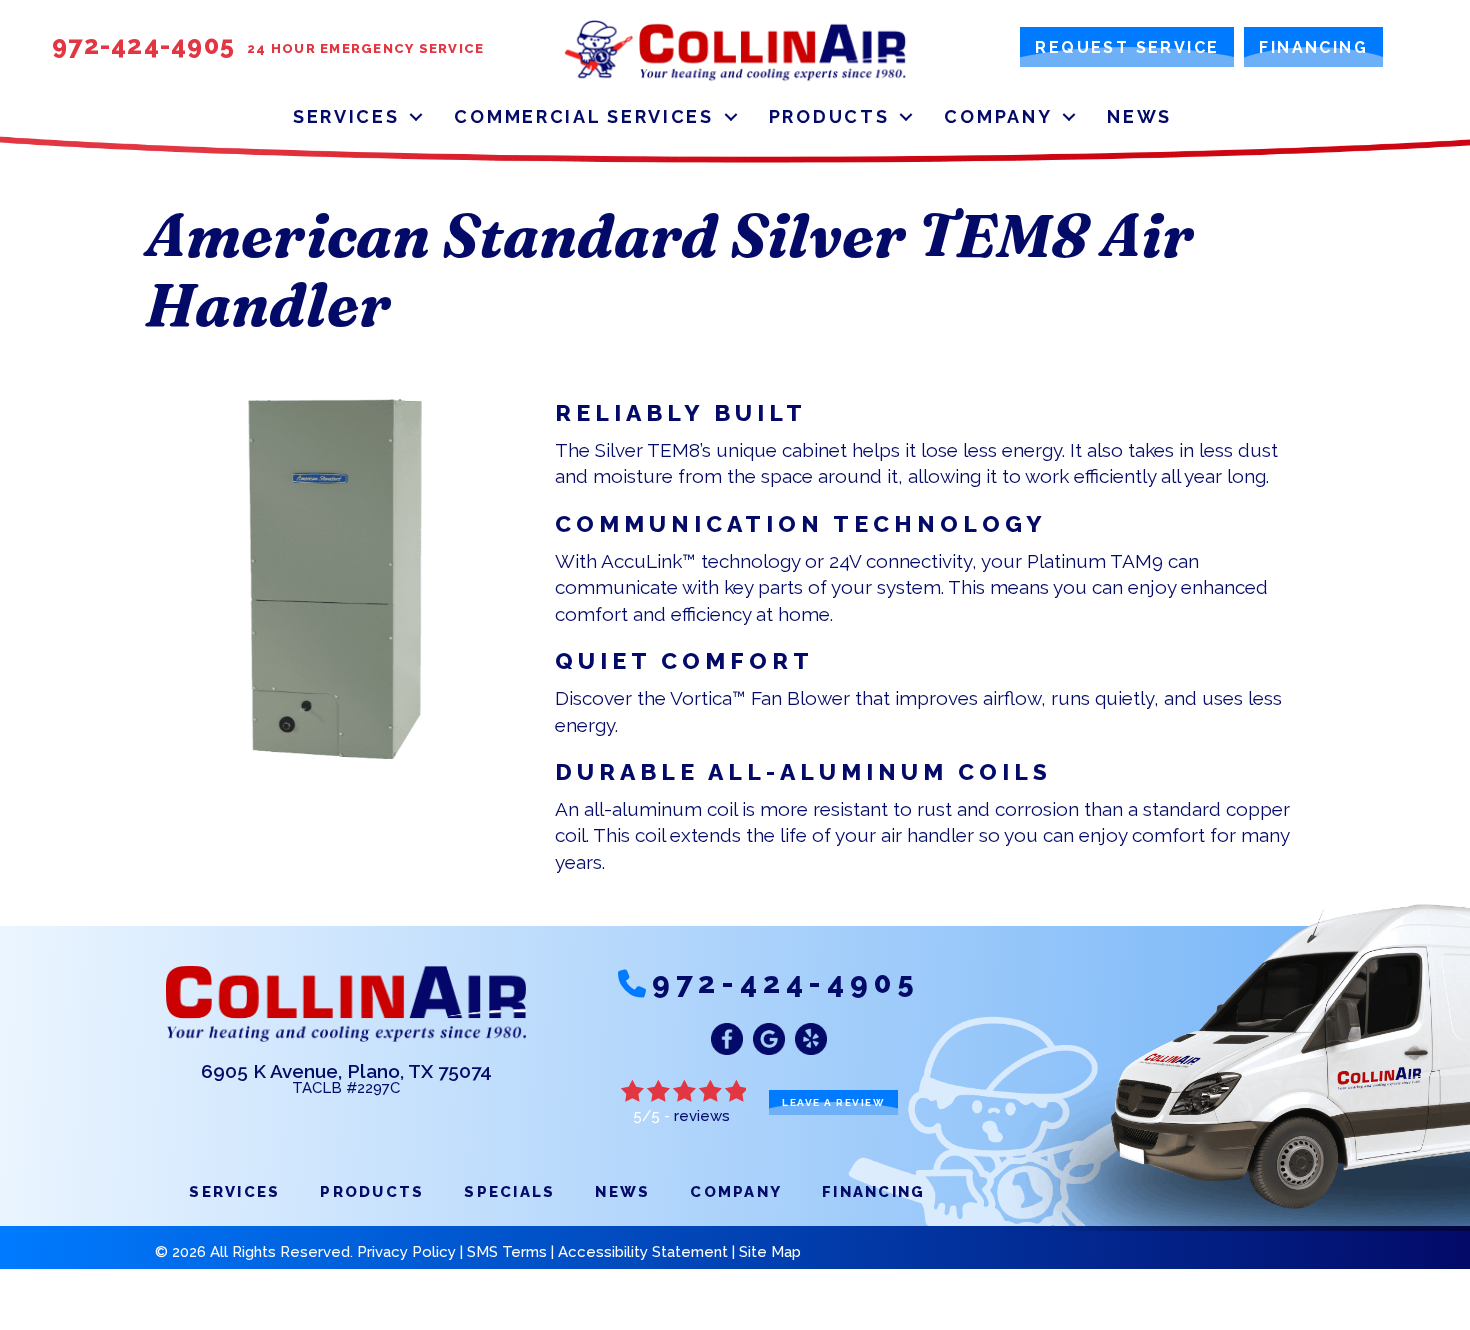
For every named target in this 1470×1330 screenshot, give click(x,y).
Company (998, 116)
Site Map (770, 1252)
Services (346, 116)
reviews (702, 1116)
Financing (873, 1192)
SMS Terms (507, 1252)
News (1139, 116)
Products (829, 116)
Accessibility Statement (643, 1252)
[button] (416, 116)
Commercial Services (583, 116)
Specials (509, 1192)
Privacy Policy (406, 1252)
